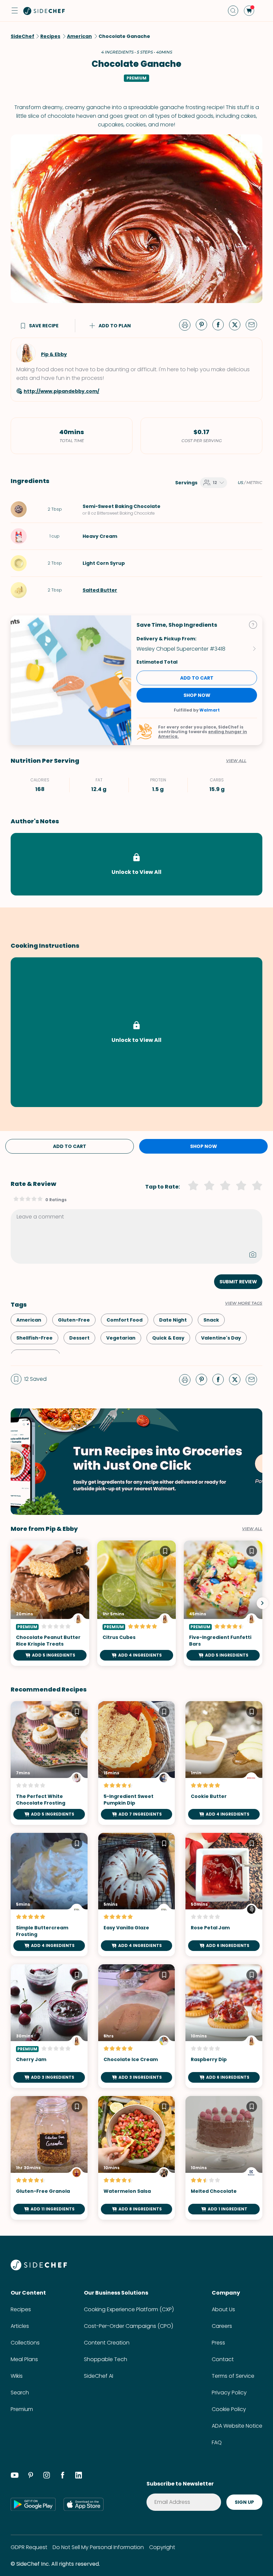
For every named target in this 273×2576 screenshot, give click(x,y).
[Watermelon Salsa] (137, 2158)
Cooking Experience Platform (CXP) (129, 2309)
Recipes (21, 2309)
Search (20, 2393)
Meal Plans (24, 2359)
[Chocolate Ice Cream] (137, 2026)
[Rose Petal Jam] (224, 1895)
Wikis (17, 2376)
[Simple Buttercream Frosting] (49, 1895)
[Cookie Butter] (224, 1763)
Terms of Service (233, 2376)
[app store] (84, 2504)
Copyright (162, 2547)
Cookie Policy (229, 2409)
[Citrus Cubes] (136, 1603)
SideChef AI (99, 2376)
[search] (233, 11)
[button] (15, 11)
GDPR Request (29, 2547)
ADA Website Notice (237, 2426)
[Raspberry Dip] (224, 2026)
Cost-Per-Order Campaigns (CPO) (129, 2326)
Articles (20, 2326)
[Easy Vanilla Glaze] (137, 1895)
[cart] (249, 11)
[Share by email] (254, 324)
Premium (22, 2409)
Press (218, 2343)
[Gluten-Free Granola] (49, 2158)
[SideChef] (39, 2268)
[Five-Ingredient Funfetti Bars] (223, 1603)
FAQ (217, 2442)
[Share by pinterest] (204, 324)
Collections (25, 2343)
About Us (223, 2309)
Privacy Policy (229, 2393)
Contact (223, 2359)
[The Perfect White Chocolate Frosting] (49, 1763)
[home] (44, 11)
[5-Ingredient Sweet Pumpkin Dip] (137, 1763)
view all (252, 1529)
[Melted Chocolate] (224, 2158)
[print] (186, 324)
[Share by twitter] (237, 324)
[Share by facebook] (221, 324)
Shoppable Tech (106, 2359)
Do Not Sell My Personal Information (98, 2547)
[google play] (33, 2504)
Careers (222, 2326)
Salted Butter (100, 590)
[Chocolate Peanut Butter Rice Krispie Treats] (50, 1603)
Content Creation (107, 2343)
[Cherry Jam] (49, 2026)
